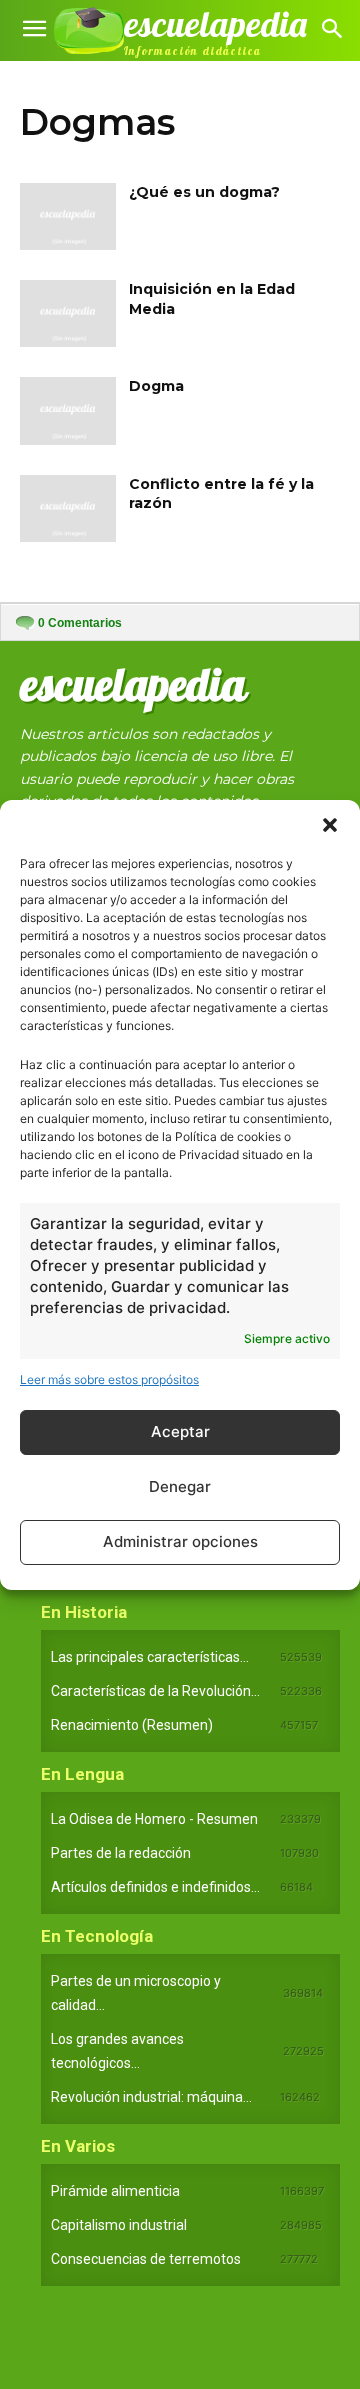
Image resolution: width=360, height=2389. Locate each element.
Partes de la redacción (121, 1853)
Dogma (156, 386)
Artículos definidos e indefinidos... (155, 1887)
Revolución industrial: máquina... (151, 2097)
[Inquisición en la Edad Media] (68, 313)
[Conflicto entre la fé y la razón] (68, 508)
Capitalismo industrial (119, 2225)
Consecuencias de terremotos (146, 2259)
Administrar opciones (180, 1541)
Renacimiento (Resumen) (132, 1725)
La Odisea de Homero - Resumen (154, 1819)
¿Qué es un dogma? (204, 192)
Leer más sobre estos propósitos (109, 1379)
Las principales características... (150, 1657)
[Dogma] (68, 410)
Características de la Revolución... (155, 1691)
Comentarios (80, 623)
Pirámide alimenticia (115, 2191)
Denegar (180, 1486)
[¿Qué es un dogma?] (68, 216)
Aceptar (180, 1431)
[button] (330, 825)
